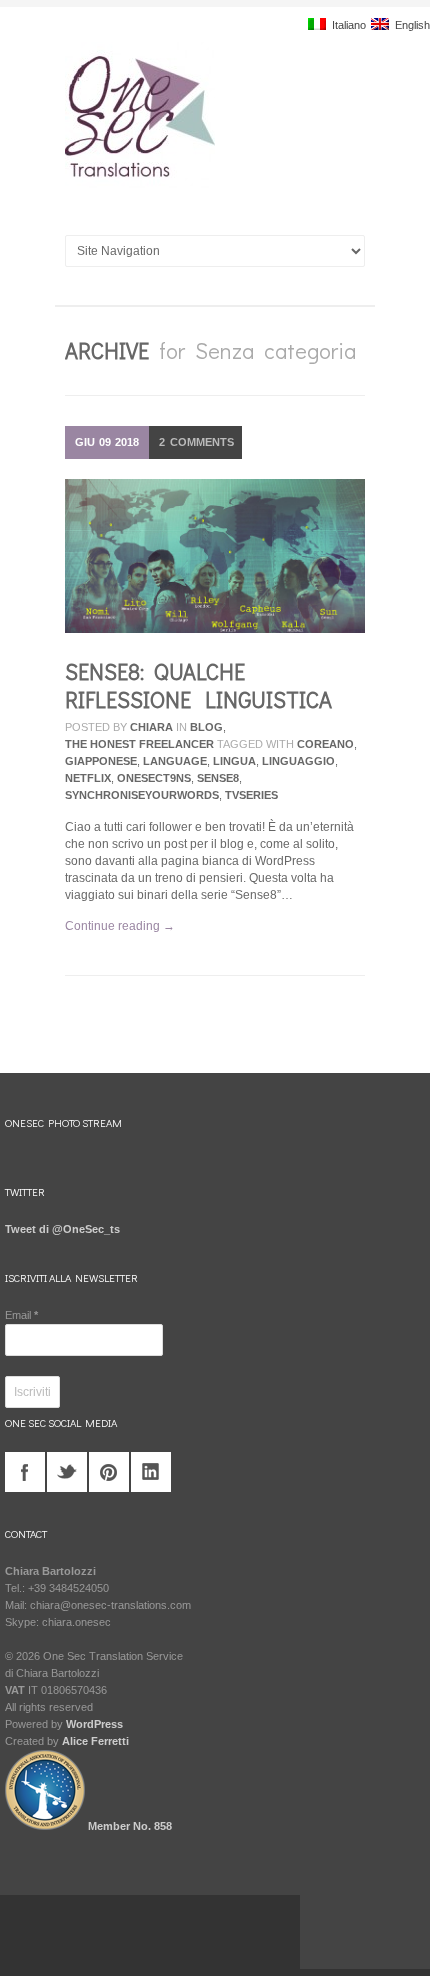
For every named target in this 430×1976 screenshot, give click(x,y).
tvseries (251, 795)
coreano (325, 744)
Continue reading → (120, 926)
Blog (206, 727)
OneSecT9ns (154, 778)
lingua (234, 761)
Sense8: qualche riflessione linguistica (198, 685)
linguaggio (298, 761)
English (409, 25)
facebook (25, 1472)
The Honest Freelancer (139, 744)
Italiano (346, 25)
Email (21, 1315)
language (175, 761)
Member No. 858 (128, 1826)
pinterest (109, 1472)
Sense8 (218, 778)
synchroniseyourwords (142, 795)
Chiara (151, 727)
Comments (196, 442)
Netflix (88, 778)
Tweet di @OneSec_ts (62, 1229)
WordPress (94, 1724)
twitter (67, 1472)
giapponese (101, 761)
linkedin (151, 1472)
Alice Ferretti (95, 1741)
